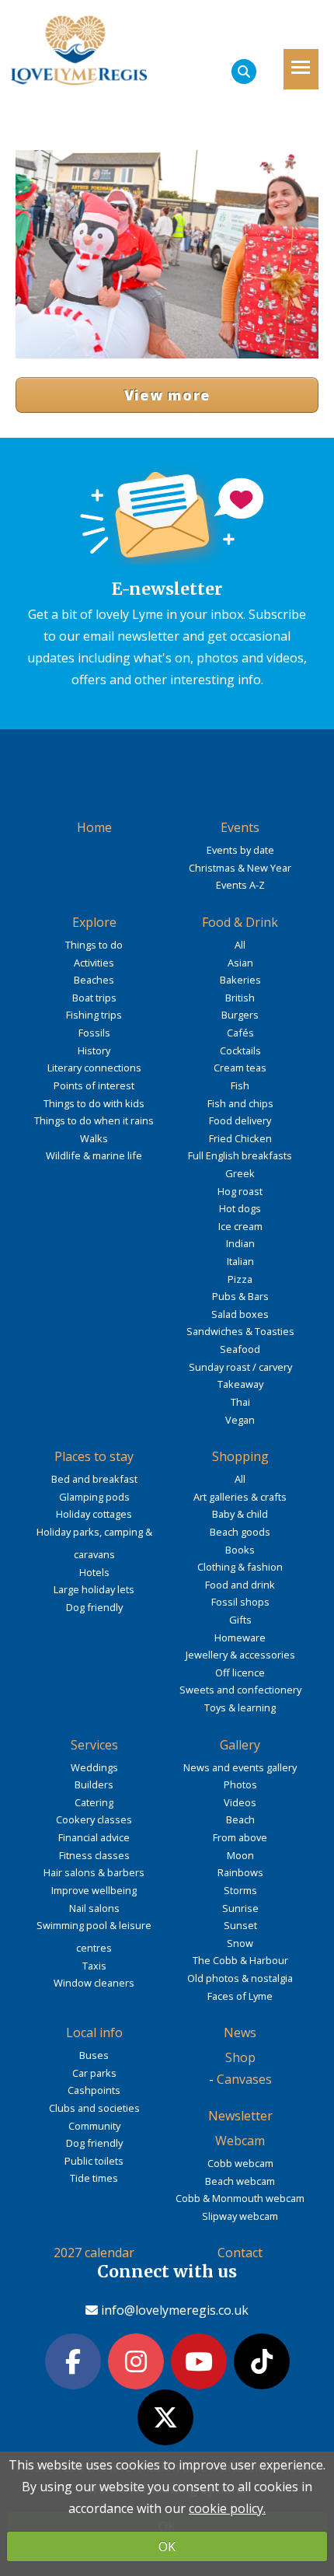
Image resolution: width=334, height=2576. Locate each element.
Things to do (94, 945)
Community (94, 2126)
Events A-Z (240, 885)
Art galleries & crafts (240, 1497)
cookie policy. (227, 2508)
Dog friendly (94, 1607)
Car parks (94, 2073)
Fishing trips (94, 1015)
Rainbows (240, 1872)
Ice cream (240, 1226)
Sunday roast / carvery (240, 1367)
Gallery (240, 1745)
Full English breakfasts (240, 1155)
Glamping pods (94, 1497)
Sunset (240, 1925)
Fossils (94, 1033)
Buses (94, 2055)
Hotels (94, 1572)
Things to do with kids (94, 1103)
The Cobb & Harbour (240, 1960)
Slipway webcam (240, 2216)
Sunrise (240, 1908)
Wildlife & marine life (94, 1155)
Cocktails (240, 1050)
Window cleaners (94, 1983)
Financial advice (94, 1837)
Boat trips (94, 998)
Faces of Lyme (240, 1996)
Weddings (94, 1767)
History (94, 1050)
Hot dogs (240, 1208)
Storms (240, 1890)
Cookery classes (94, 1819)
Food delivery (240, 1120)
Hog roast (240, 1191)
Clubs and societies (94, 2108)
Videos (240, 1802)
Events (240, 827)
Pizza (240, 1279)
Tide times (94, 2178)
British (240, 998)
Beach (240, 1819)
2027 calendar (94, 2253)
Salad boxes (240, 1314)
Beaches (94, 980)
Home (94, 827)
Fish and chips (240, 1103)
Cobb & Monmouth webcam (240, 2198)
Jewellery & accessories (240, 1655)
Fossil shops (240, 1602)
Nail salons (94, 1908)
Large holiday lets (94, 1589)
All (240, 945)
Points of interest (94, 1085)
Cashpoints (94, 2090)
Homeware (240, 1638)
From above (240, 1837)
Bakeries (240, 980)
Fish (240, 1085)
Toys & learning (240, 1707)
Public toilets (94, 2161)
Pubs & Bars (240, 1296)
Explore (94, 922)
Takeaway (240, 1384)
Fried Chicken (240, 1138)
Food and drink (240, 1585)
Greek (240, 1173)
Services (94, 1745)
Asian (240, 963)
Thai (240, 1402)
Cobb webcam (240, 2163)
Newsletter (240, 2116)
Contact (240, 2253)
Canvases (244, 2079)
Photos (240, 1784)
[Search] (244, 72)
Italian (240, 1261)
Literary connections (94, 1068)
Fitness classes (94, 1855)
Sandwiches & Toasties (240, 1331)
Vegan (240, 1420)
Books (240, 1550)
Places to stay (94, 1456)
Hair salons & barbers (94, 1872)
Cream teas (240, 1068)
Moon (240, 1855)
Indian (240, 1243)
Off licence (240, 1672)
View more (167, 395)
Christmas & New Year (240, 868)
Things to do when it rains (94, 1120)
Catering (94, 1802)
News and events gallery (240, 1767)
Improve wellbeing (94, 1890)
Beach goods (240, 1532)
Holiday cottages (94, 1514)
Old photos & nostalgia (240, 1978)
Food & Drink (240, 922)
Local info (94, 2032)
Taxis (94, 1966)
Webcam (240, 2141)
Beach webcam (240, 2181)
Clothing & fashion (240, 1567)
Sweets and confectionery (240, 1690)
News (240, 2032)
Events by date (240, 850)
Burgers (240, 1015)
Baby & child (240, 1514)
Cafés (240, 1033)
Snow (240, 1943)
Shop (240, 2057)
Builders (94, 1784)
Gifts (240, 1620)
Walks (94, 1138)
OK (167, 2546)
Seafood (240, 1349)
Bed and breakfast (94, 1479)
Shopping (240, 1456)
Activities (94, 963)
